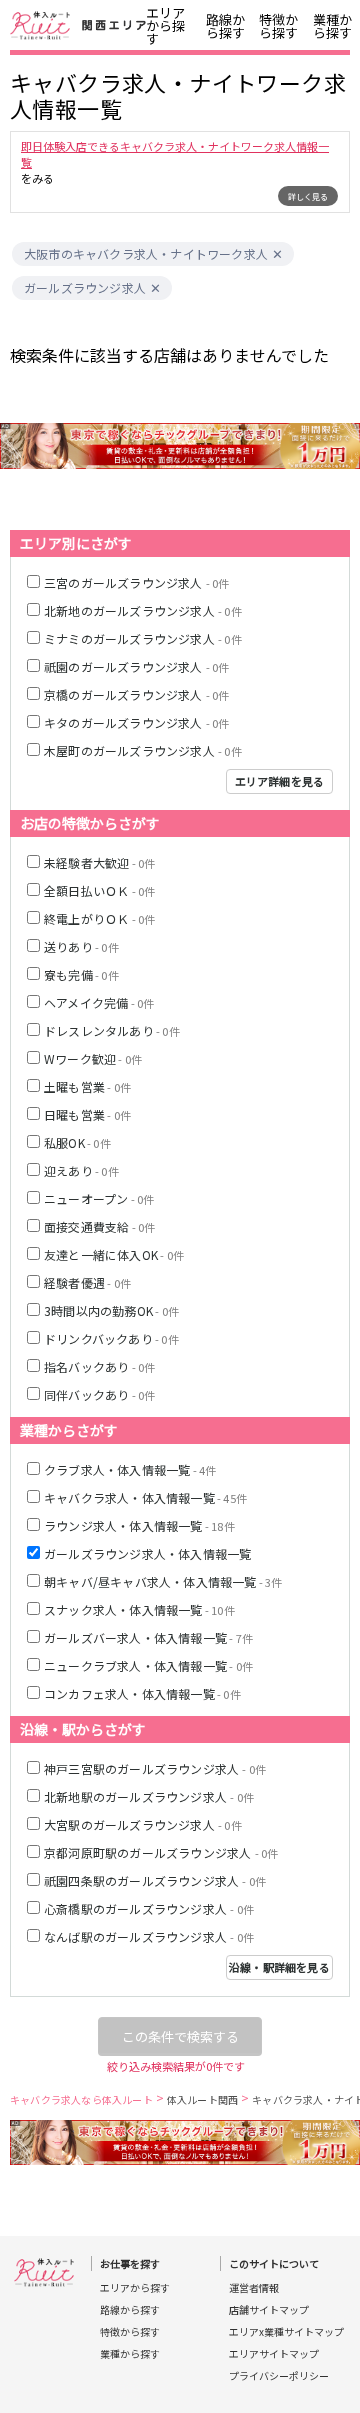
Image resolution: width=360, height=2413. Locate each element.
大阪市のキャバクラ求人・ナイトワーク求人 (146, 254)
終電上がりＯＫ (99, 918)
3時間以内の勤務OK (111, 1310)
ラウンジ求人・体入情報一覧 (139, 1525)
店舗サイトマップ (269, 2310)
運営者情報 (254, 2288)
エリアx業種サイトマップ (286, 2332)
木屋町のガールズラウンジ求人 (143, 750)
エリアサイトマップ (274, 2354)
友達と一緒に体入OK (114, 1254)
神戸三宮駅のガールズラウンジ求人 (155, 1768)
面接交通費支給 (99, 1226)
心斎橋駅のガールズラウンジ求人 (149, 1908)
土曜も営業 (87, 1086)
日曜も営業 (87, 1114)
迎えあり (81, 1170)
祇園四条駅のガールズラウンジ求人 (155, 1880)
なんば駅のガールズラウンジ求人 (149, 1936)
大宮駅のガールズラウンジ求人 (143, 1824)
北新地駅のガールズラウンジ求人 (149, 1796)
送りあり (81, 946)
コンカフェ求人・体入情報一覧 (142, 1693)
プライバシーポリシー (279, 2376)
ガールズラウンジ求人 (85, 288)
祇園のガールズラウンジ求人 (137, 666)
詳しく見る (308, 196)
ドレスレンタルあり (112, 1030)
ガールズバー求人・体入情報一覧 (148, 1637)
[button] (277, 254)
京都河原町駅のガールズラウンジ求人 (161, 1852)
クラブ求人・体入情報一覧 (130, 1469)
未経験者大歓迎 (99, 862)
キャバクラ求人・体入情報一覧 (145, 1497)
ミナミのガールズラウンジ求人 (143, 638)
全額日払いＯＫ (99, 890)
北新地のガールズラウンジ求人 (143, 610)
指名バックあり (99, 1366)
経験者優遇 (87, 1282)
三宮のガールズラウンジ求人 (137, 582)
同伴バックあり (99, 1394)
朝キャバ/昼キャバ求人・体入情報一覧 (163, 1581)
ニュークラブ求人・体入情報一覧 (148, 1665)
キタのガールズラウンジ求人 (137, 722)
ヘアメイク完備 (99, 1002)
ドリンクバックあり (111, 1338)
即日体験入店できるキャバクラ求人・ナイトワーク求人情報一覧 (175, 154)
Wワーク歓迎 (93, 1058)
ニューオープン (99, 1198)
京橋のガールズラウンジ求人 (137, 694)
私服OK (77, 1142)
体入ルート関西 (202, 2099)
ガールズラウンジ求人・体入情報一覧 (147, 1553)
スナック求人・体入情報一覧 (139, 1609)
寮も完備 (81, 974)
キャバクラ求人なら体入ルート (81, 2099)
